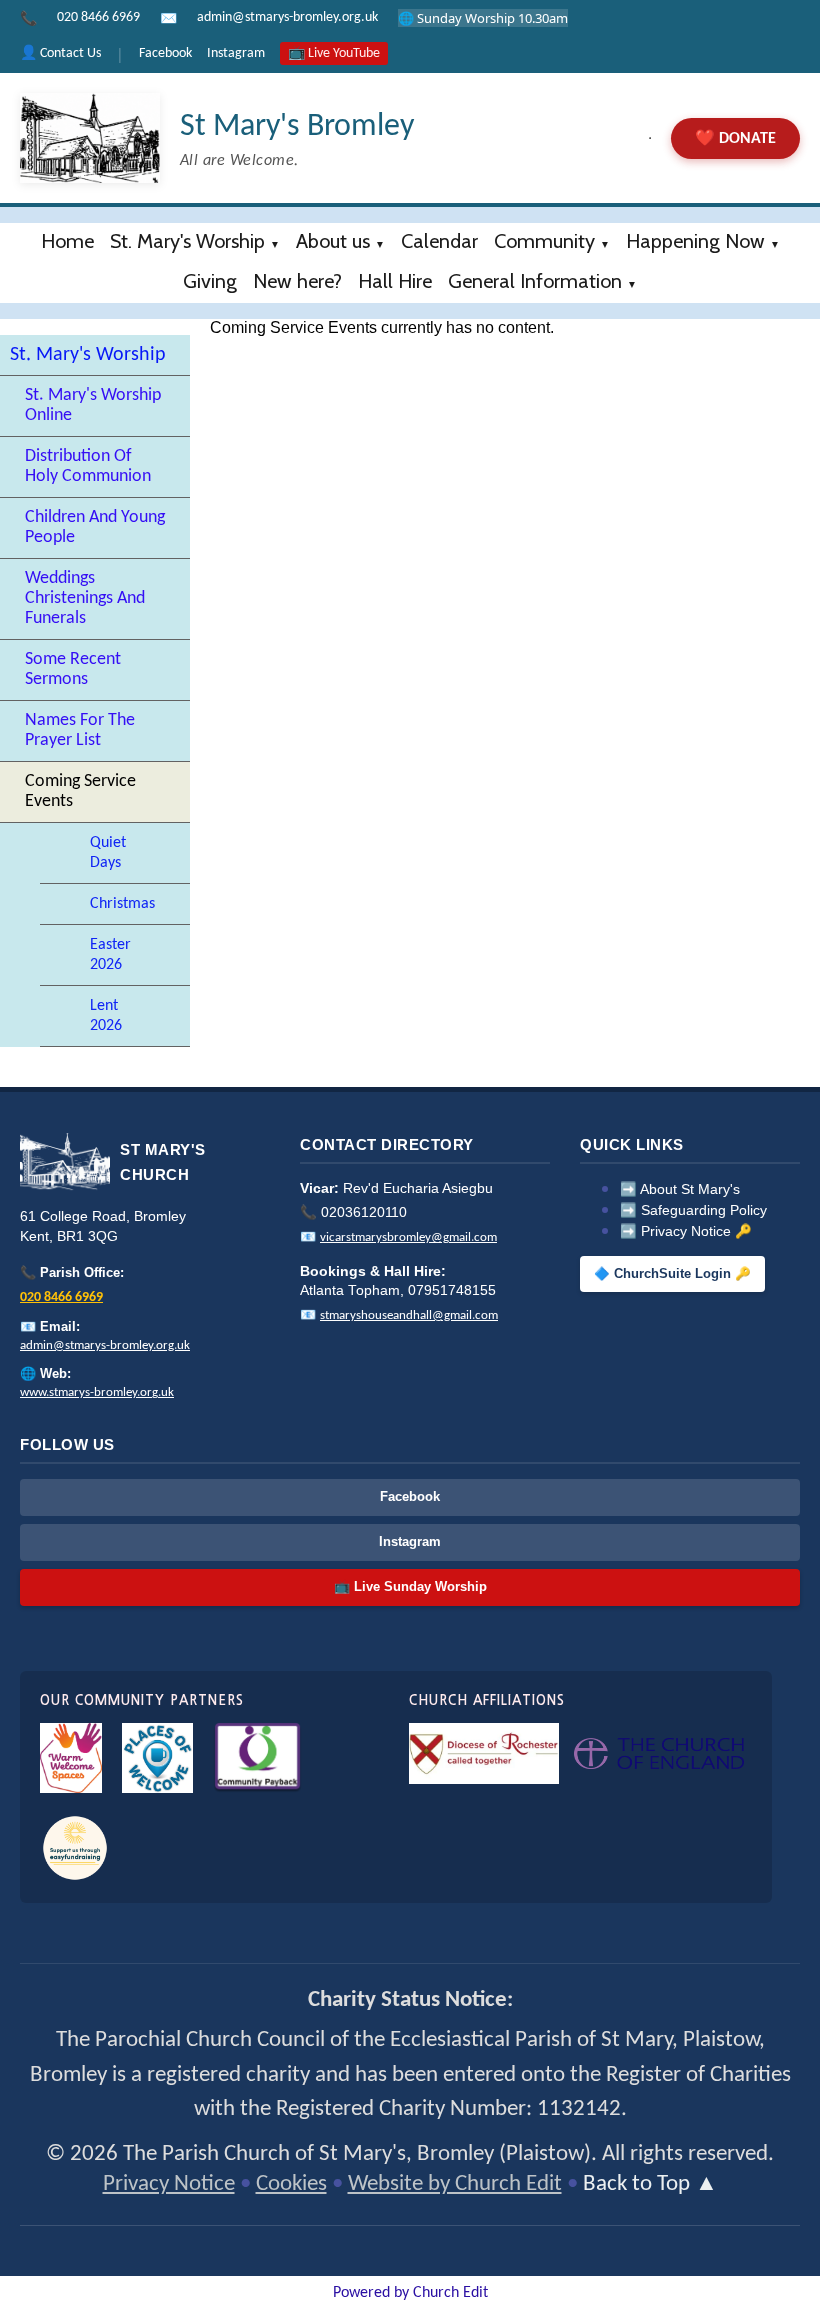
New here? (297, 281)
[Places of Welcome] (157, 1758)
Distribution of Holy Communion (88, 466)
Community (544, 241)
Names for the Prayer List (80, 730)
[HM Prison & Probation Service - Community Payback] (257, 1758)
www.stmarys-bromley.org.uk (97, 1392)
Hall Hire (395, 281)
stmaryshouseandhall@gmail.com (409, 1315)
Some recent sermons (73, 669)
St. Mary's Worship (187, 241)
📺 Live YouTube (334, 53)
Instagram (236, 53)
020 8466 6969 (98, 17)
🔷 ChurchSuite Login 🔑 (672, 1274)
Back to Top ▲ (650, 2184)
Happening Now (695, 241)
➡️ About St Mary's (680, 1189)
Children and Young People (95, 527)
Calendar (439, 241)
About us (333, 241)
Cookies (291, 2184)
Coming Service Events (80, 791)
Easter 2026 (110, 955)
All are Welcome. (239, 161)
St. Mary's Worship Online (93, 405)
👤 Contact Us (60, 53)
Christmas (122, 904)
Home (67, 241)
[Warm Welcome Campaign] (71, 1758)
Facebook (165, 53)
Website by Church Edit (455, 2184)
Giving (210, 281)
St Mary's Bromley (297, 127)
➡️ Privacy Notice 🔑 (686, 1231)
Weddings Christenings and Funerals (85, 598)
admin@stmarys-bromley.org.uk (287, 17)
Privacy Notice (169, 2184)
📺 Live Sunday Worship (410, 1586)
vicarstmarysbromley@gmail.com (408, 1237)
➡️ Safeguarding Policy (693, 1210)
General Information (535, 281)
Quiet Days (108, 853)
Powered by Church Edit (410, 2293)
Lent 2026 (106, 1016)
